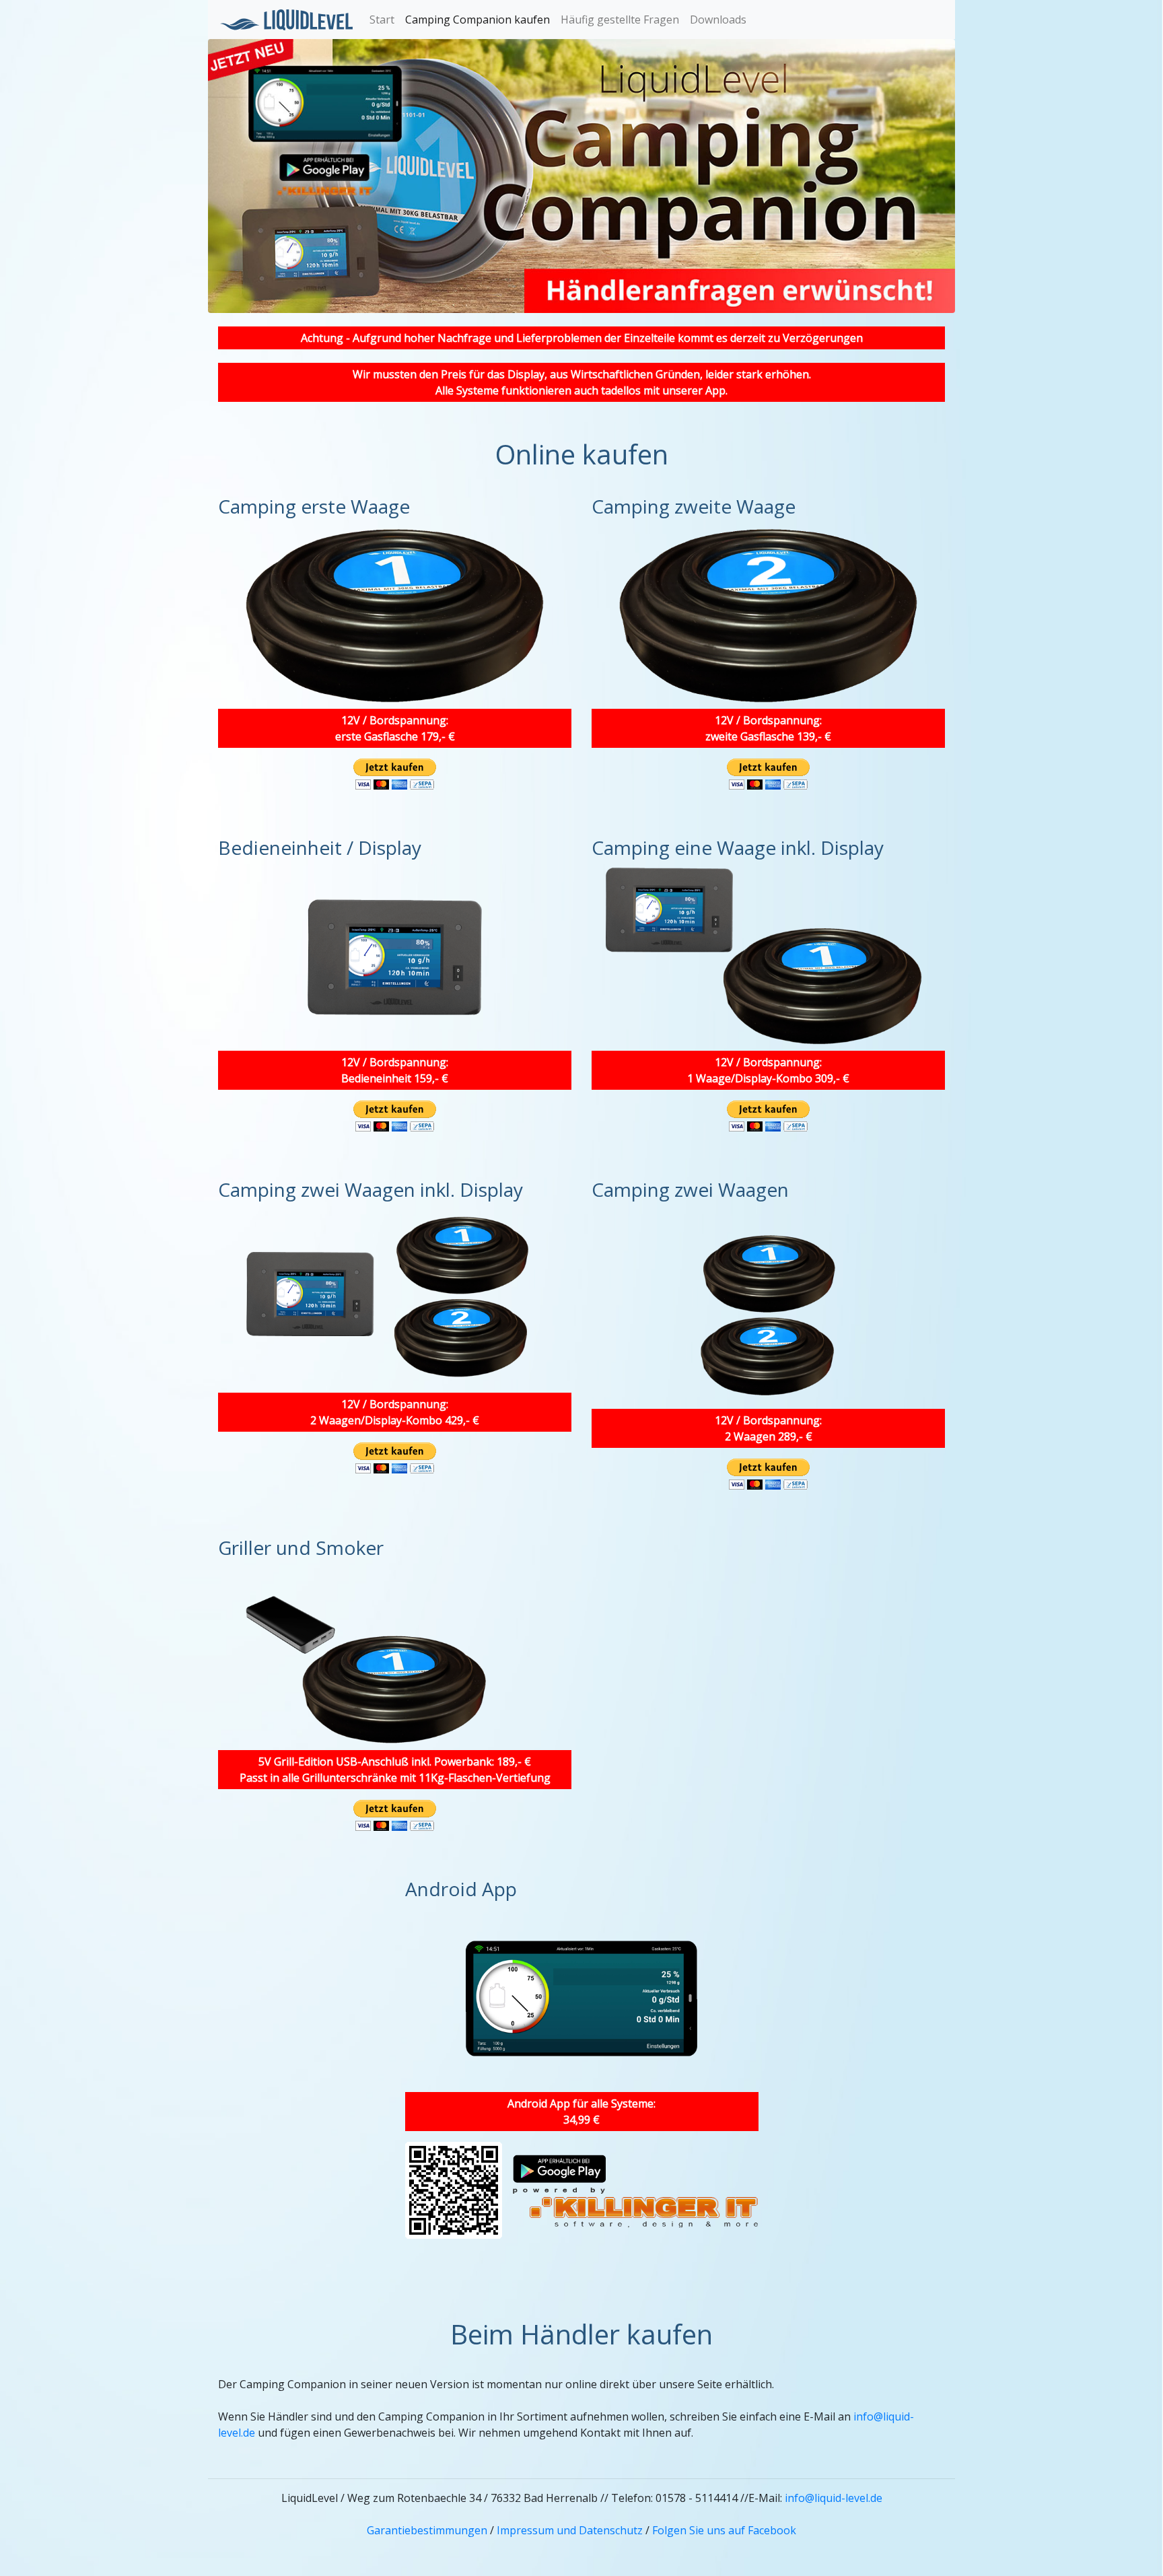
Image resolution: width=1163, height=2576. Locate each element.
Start (382, 20)
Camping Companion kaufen (478, 20)
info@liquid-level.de (834, 2498)
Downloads (718, 20)
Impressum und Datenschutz (570, 2530)
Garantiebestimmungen (427, 2530)
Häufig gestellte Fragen (620, 20)
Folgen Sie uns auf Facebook (724, 2530)
